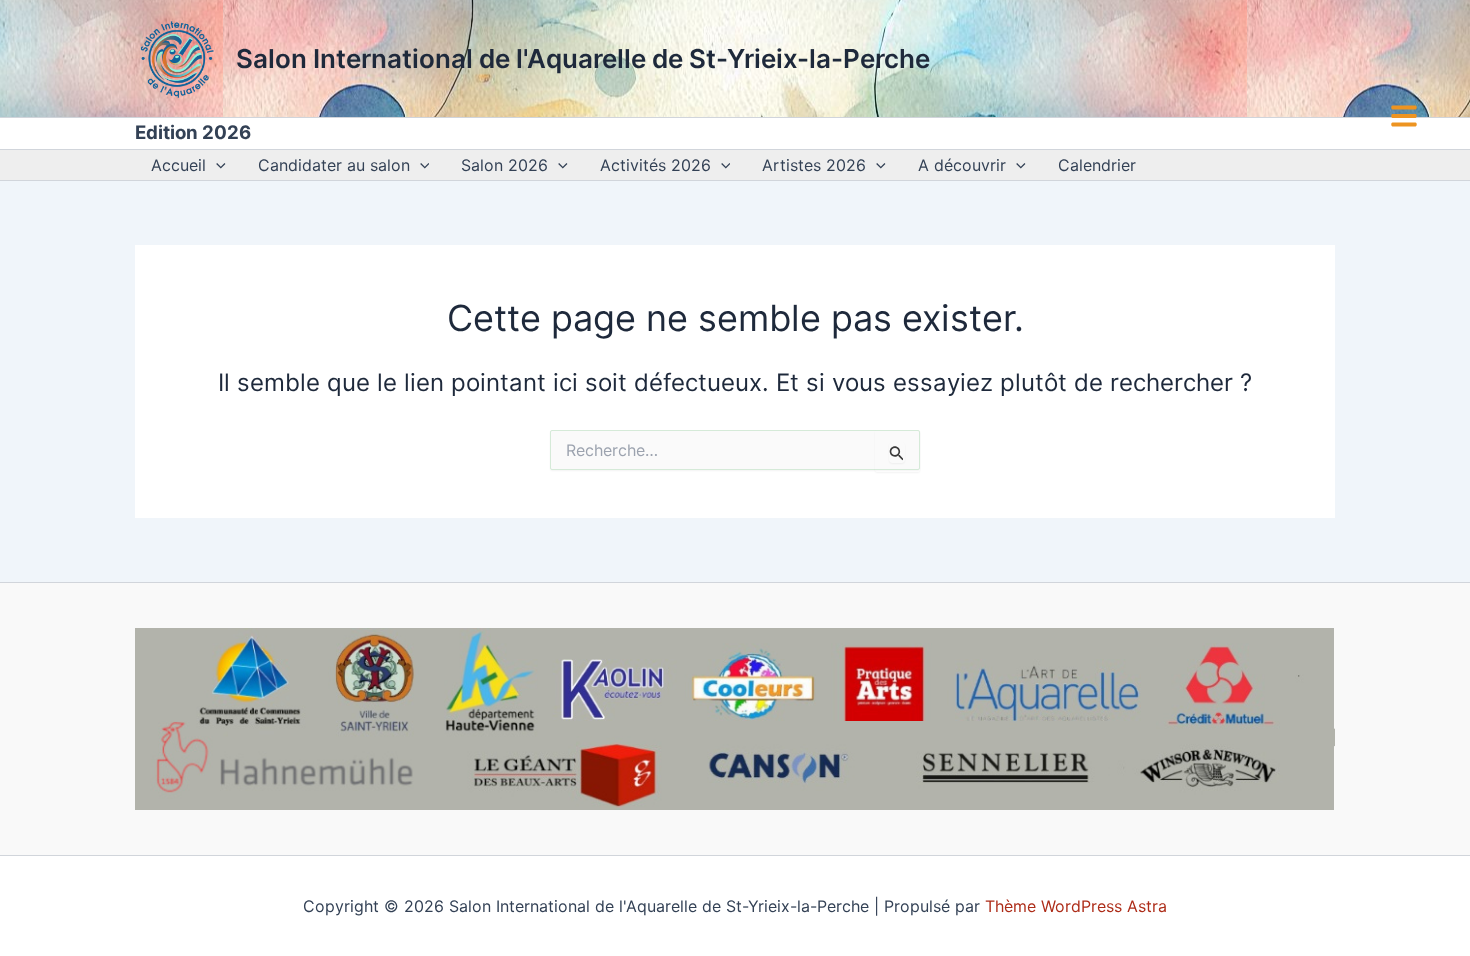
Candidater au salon (334, 165)
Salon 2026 (504, 165)
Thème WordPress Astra (1076, 906)
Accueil (178, 165)
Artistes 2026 (814, 165)
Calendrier (1097, 165)
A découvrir (962, 165)
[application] (216, 165)
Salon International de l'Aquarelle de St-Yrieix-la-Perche (583, 58)
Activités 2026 (655, 165)
